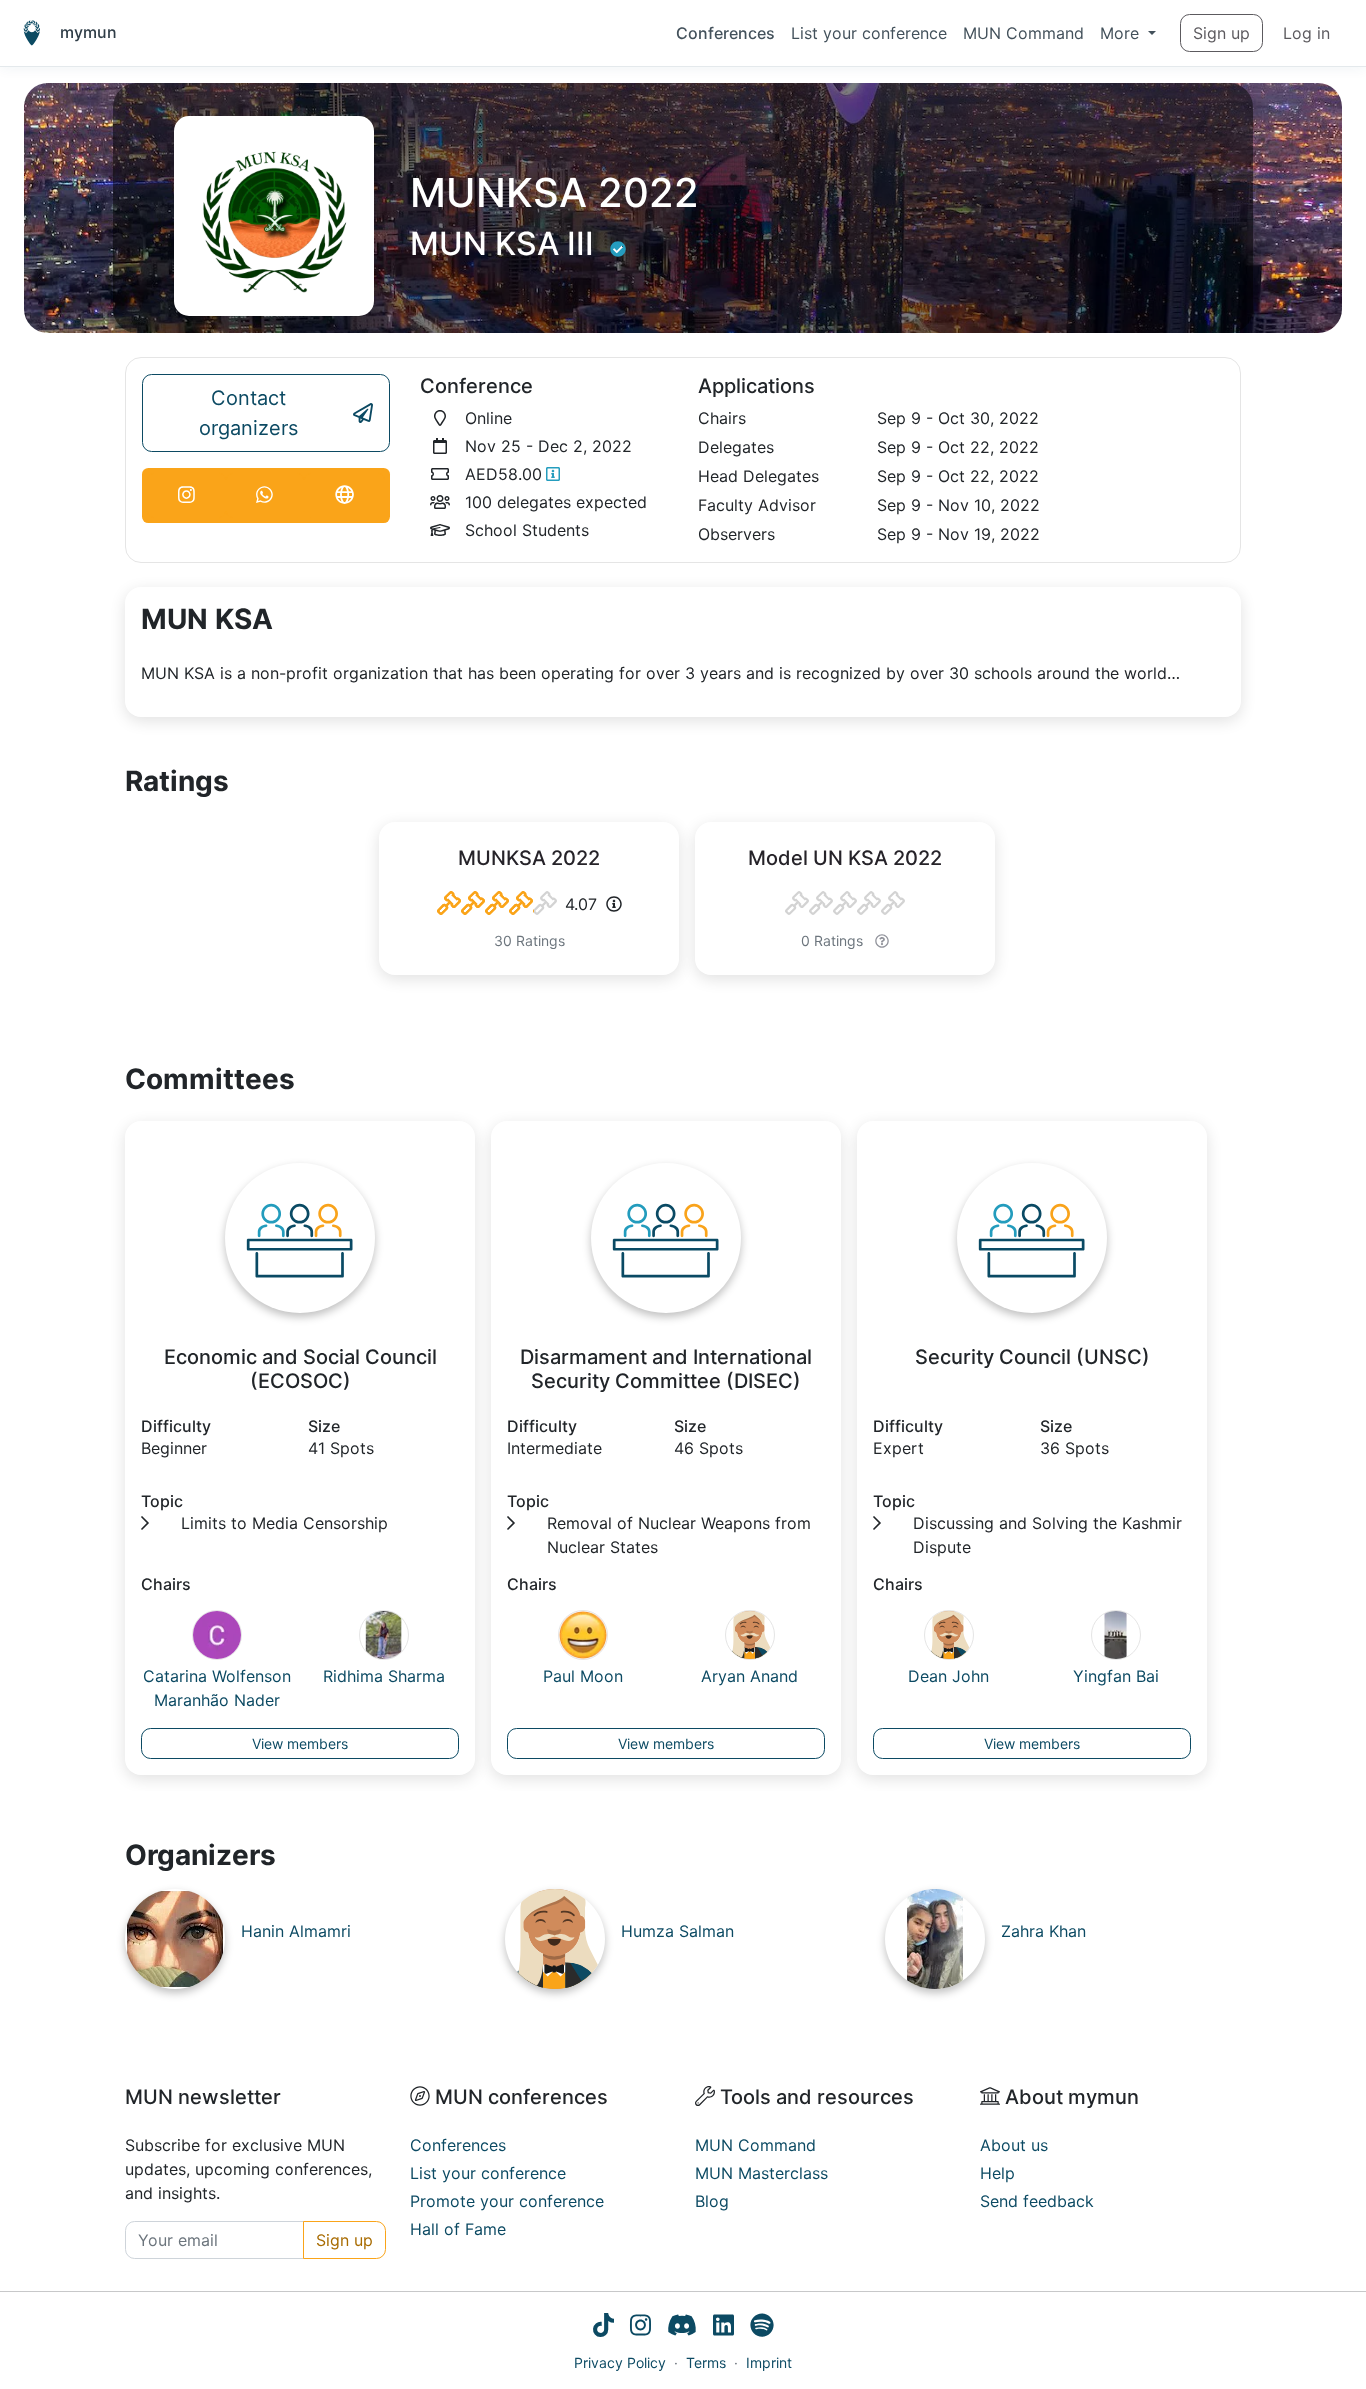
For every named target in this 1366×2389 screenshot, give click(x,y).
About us (1014, 2145)
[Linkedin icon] (723, 2328)
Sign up (1221, 33)
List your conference (869, 33)
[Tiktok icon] (603, 2328)
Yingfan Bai (1116, 1676)
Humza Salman (677, 1931)
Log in (1306, 33)
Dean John (948, 1676)
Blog (712, 2201)
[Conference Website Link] (344, 495)
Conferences (725, 33)
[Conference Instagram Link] (186, 495)
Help (997, 2173)
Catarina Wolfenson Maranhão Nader (217, 1688)
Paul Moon (583, 1676)
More (1122, 33)
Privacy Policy (620, 2362)
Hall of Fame (458, 2229)
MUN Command (1023, 33)
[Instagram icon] (640, 2328)
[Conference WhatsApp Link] (265, 495)
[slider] (497, 904)
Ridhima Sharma (384, 1676)
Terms (706, 2362)
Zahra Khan (1043, 1931)
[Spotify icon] (762, 2328)
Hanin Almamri (296, 1931)
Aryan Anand (749, 1676)
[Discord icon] (682, 2328)
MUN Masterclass (761, 2173)
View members (300, 1743)
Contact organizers (248, 413)
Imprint (769, 2362)
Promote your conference (507, 2201)
